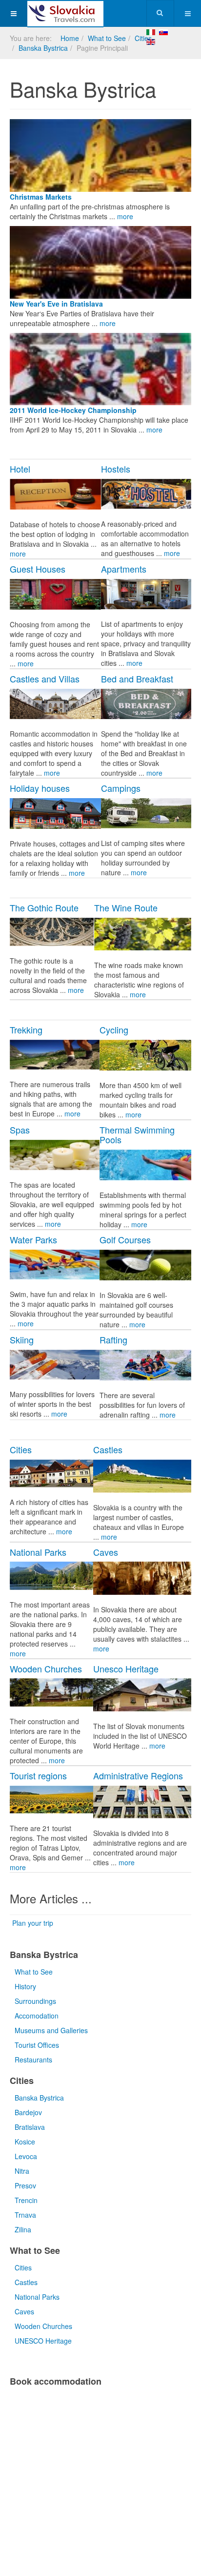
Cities (143, 38)
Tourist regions (38, 1775)
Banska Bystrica (43, 48)
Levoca (26, 2156)
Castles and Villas (45, 679)
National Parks (38, 1552)
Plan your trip (33, 1923)
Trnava (25, 2215)
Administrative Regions (138, 1775)
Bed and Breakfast (137, 679)
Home (70, 38)
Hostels (116, 469)
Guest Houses (38, 569)
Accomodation (37, 2016)
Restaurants (33, 2060)
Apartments (124, 569)
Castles (108, 1449)
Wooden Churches (46, 1669)
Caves (106, 1552)
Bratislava (30, 2127)
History (25, 1986)
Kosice (25, 2142)
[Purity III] (65, 13)
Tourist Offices (37, 2045)
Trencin (26, 2200)
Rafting (113, 1340)
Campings (121, 788)
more (125, 216)
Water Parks (33, 1239)
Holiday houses (40, 788)
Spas (20, 1130)
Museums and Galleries (51, 2030)
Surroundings (35, 2001)
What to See (107, 38)
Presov (25, 2185)
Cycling (114, 1030)
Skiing (22, 1340)
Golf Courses (125, 1239)
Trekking (26, 1030)
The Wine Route (126, 907)
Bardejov (28, 2112)
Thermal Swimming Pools (137, 1134)
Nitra (22, 2171)
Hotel (20, 469)
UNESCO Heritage (43, 2341)
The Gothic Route (44, 907)
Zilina (23, 2229)
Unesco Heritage (126, 1669)
